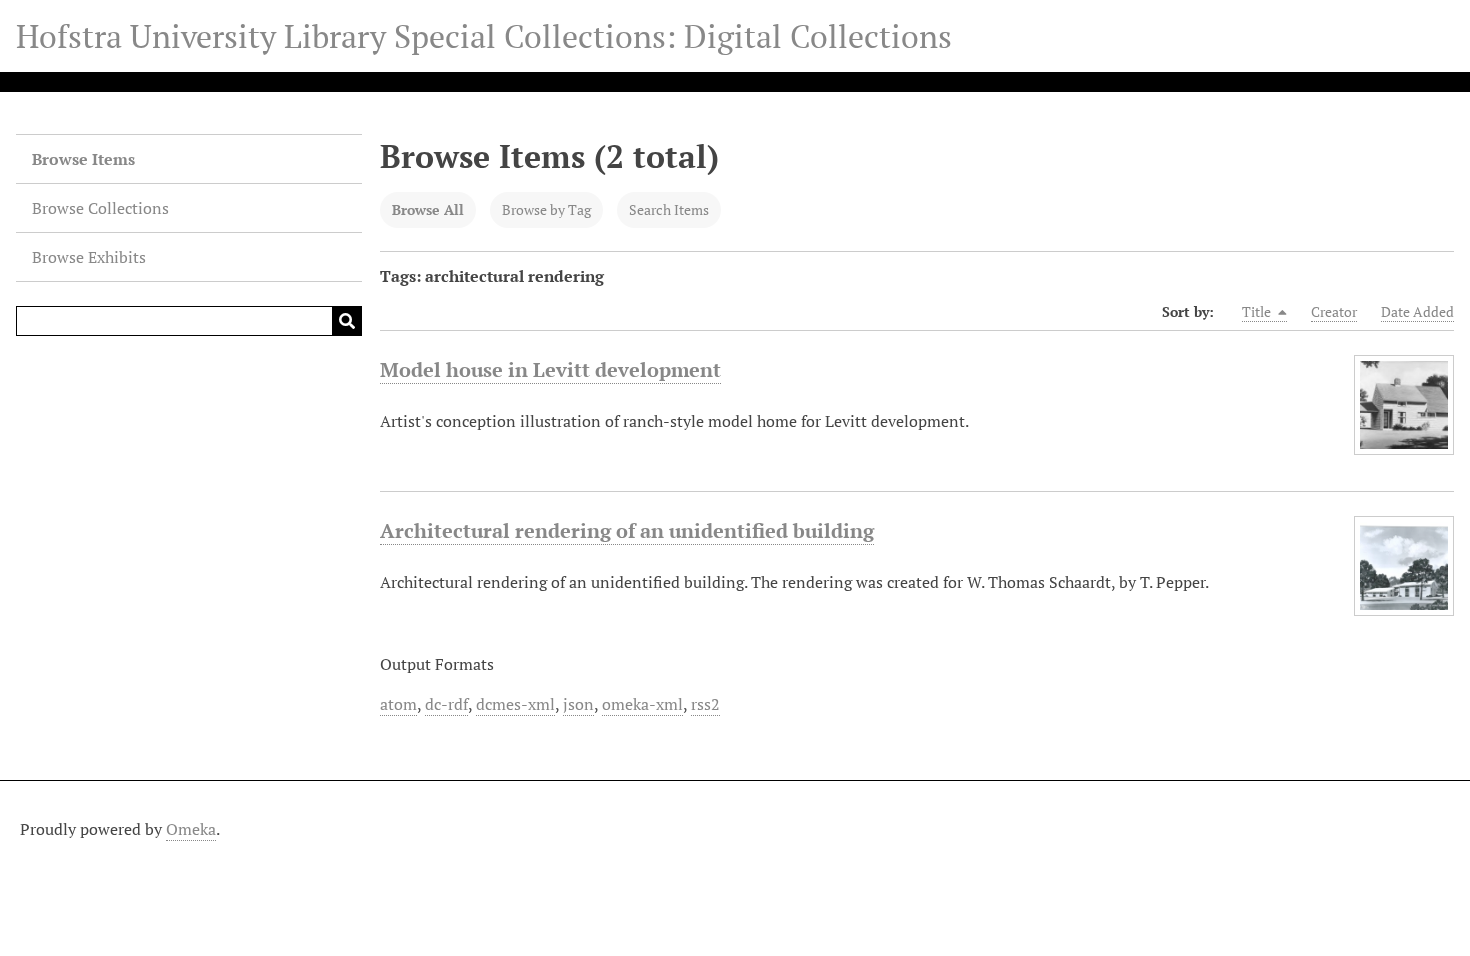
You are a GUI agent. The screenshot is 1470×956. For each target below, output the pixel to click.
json (578, 704)
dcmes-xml (515, 704)
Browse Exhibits (89, 257)
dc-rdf (446, 704)
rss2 (705, 704)
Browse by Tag (546, 209)
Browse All (428, 209)
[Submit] (347, 321)
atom (398, 704)
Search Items (669, 209)
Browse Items (83, 159)
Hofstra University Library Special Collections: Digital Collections (484, 36)
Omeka (191, 829)
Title (1258, 311)
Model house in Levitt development (550, 369)
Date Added (1417, 311)
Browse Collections (100, 208)
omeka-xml (642, 704)
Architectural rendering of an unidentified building (627, 530)
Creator (1334, 311)
